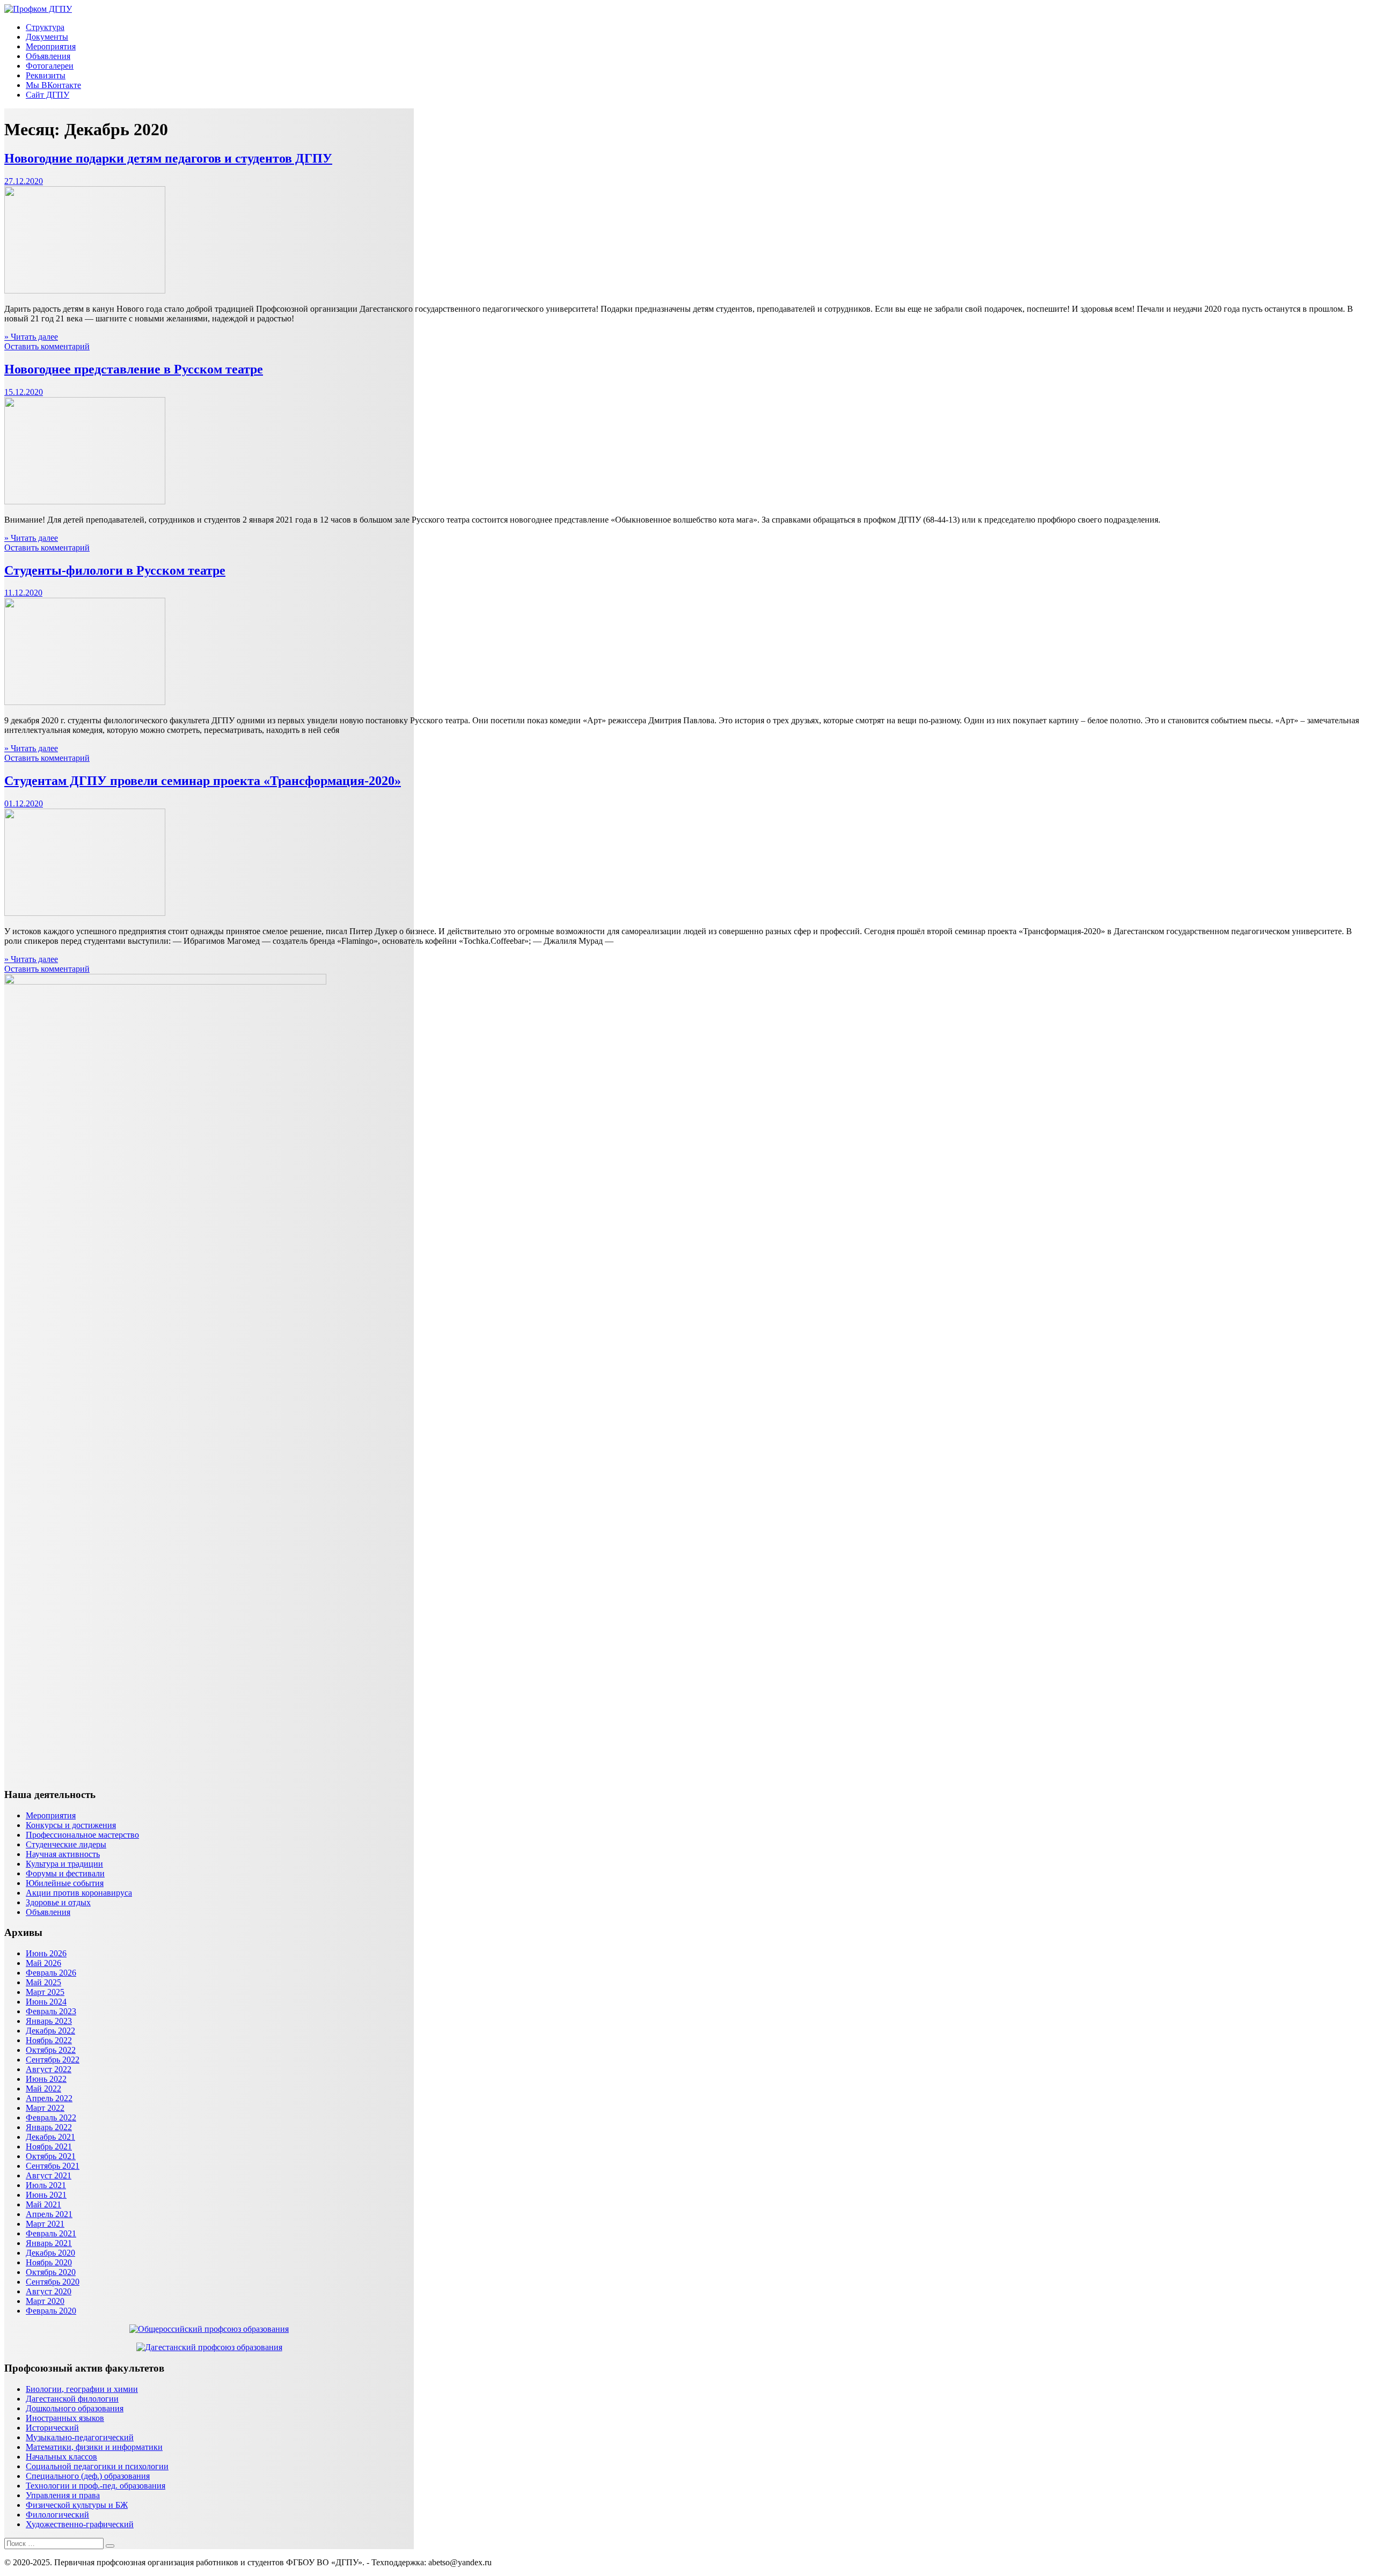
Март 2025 (45, 1992)
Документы (47, 37)
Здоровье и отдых (58, 1902)
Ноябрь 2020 (49, 2262)
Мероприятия (51, 46)
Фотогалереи (50, 66)
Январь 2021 (49, 2243)
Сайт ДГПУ (47, 95)
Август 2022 (49, 2069)
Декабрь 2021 (50, 2137)
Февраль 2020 (51, 2311)
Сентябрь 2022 (53, 2060)
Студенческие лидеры (66, 1844)
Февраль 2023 (51, 2011)
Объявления (48, 56)
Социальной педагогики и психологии (97, 2466)
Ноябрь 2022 (49, 2040)
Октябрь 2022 (51, 2050)
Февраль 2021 (51, 2233)
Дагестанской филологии (72, 2399)
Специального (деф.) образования (88, 2476)
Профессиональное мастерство (82, 1835)
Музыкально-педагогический (80, 2437)
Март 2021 (45, 2224)
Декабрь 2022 (50, 2031)
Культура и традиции (64, 1864)
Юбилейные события (65, 1883)
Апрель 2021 (49, 2214)
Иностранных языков (65, 2418)
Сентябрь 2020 (53, 2282)
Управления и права (63, 2495)
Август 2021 (49, 2175)
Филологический (57, 2515)
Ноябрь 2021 (49, 2146)
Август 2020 (49, 2291)
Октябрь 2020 (51, 2272)
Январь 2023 (49, 2021)
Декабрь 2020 (50, 2253)
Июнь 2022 (46, 2079)
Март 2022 (45, 2108)
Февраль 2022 (51, 2118)
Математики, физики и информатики (94, 2447)
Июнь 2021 (46, 2195)
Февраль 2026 (51, 1973)
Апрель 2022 (49, 2098)
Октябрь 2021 (51, 2156)
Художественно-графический (80, 2524)
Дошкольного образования (75, 2408)
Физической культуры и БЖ (77, 2505)
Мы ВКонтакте (53, 85)
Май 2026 (43, 1963)
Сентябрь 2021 (53, 2166)
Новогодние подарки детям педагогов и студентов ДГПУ (168, 158)
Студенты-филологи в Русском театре (115, 570)
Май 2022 (43, 2089)
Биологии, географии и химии (82, 2389)
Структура (45, 27)
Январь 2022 (49, 2127)
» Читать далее (31, 337)
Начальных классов (61, 2457)
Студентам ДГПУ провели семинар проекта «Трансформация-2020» (203, 781)
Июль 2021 (46, 2185)
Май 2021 (43, 2204)
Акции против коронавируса (79, 1893)
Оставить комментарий (47, 346)
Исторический (52, 2428)
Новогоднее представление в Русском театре (134, 369)
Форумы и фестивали (65, 1873)
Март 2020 (45, 2301)
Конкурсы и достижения (71, 1825)
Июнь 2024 (46, 2002)
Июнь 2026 (46, 1953)
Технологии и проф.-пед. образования (96, 2486)
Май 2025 (43, 1982)
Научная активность (63, 1854)
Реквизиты (46, 75)
